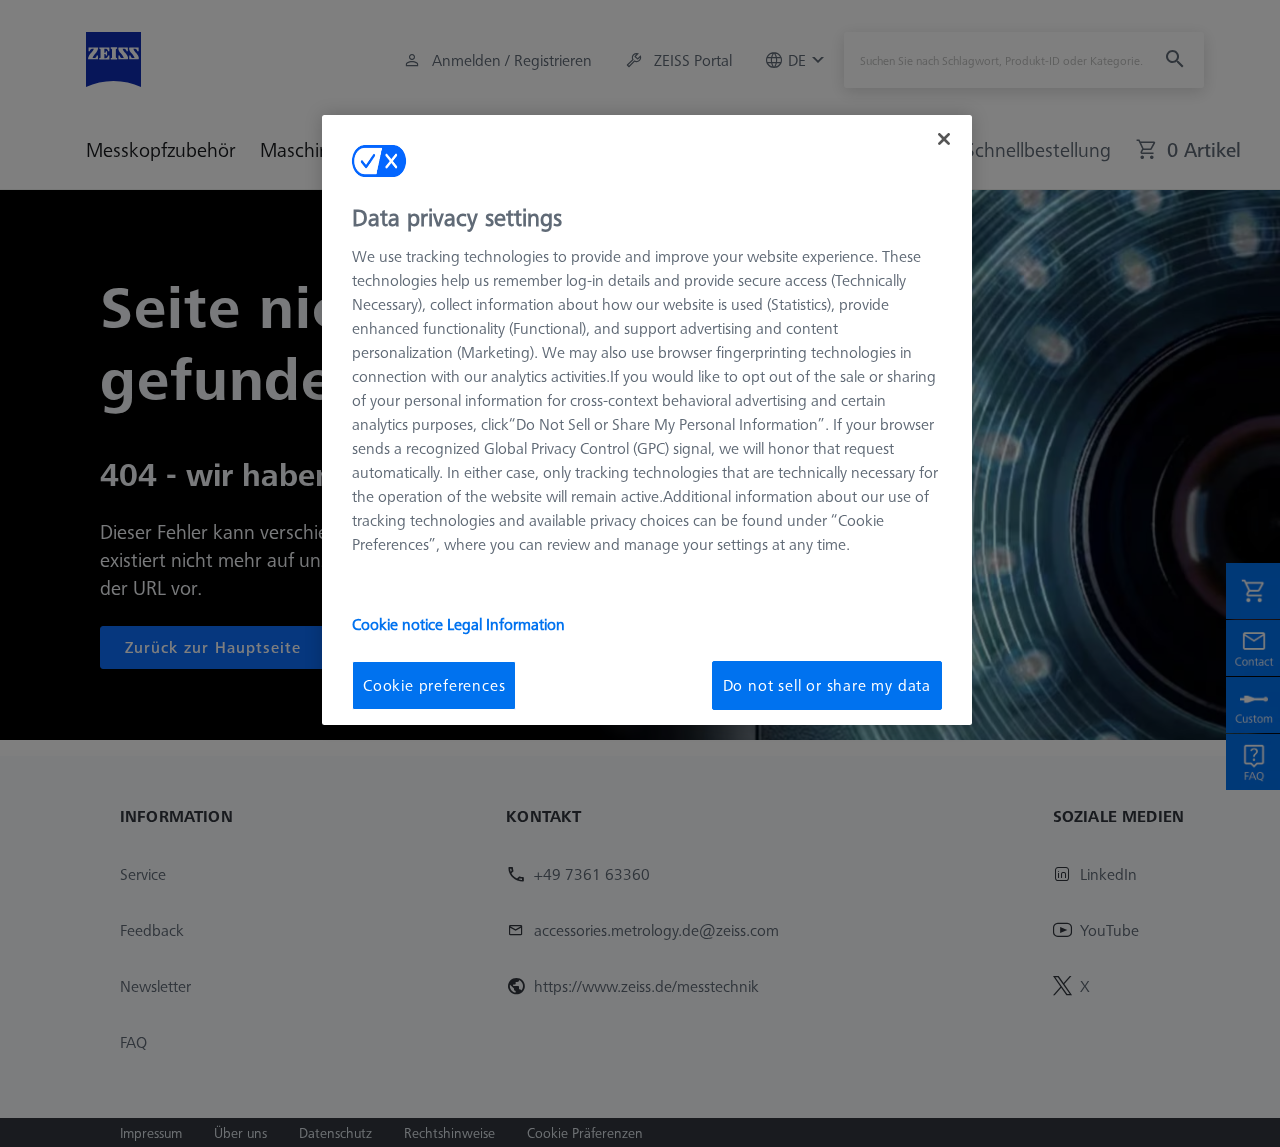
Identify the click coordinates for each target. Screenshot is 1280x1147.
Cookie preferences (434, 685)
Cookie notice (399, 624)
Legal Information (506, 624)
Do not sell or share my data (827, 685)
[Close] (944, 139)
